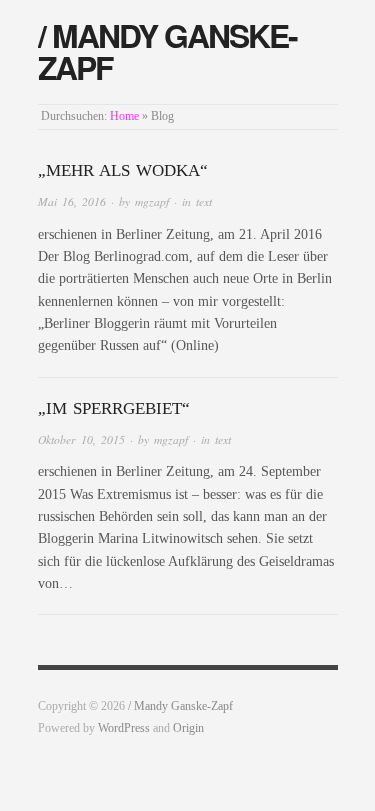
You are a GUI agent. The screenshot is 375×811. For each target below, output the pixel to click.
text (204, 201)
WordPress (124, 728)
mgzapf (152, 201)
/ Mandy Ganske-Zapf (167, 51)
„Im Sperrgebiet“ (114, 408)
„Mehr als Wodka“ (123, 170)
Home (124, 116)
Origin (188, 728)
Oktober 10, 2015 (81, 439)
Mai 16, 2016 (72, 201)
